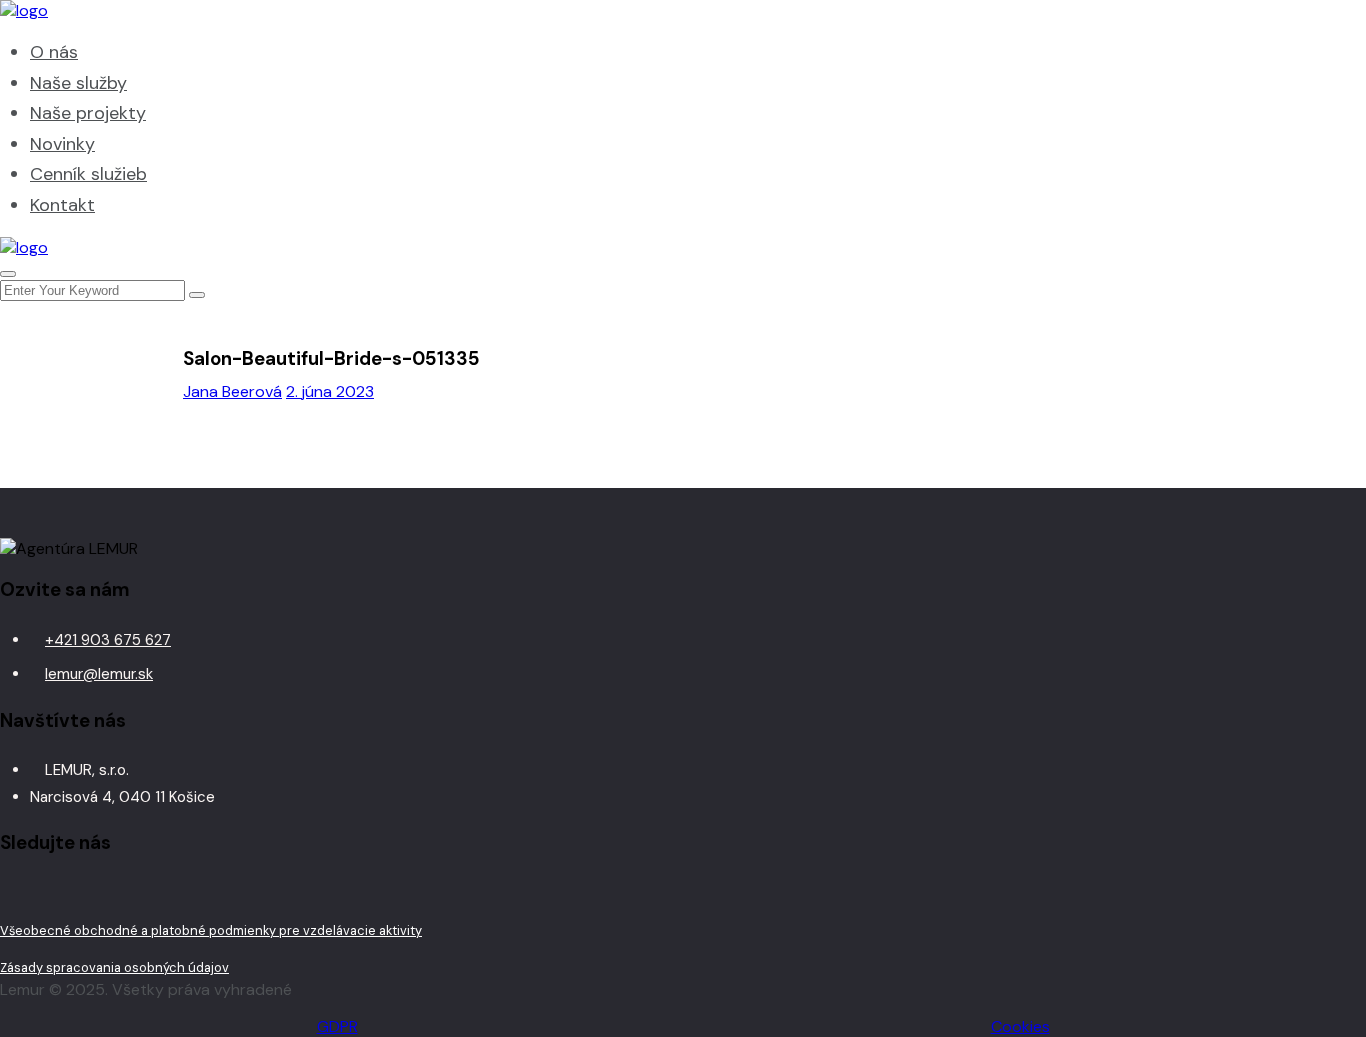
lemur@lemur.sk (99, 674)
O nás (54, 52)
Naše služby (78, 83)
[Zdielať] (1300, 22)
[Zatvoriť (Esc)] (1344, 22)
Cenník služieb (88, 174)
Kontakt (62, 205)
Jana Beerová (232, 391)
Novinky (62, 144)
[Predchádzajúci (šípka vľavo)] (35, 519)
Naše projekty (88, 113)
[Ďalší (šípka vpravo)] (1331, 519)
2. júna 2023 (330, 391)
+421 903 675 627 (108, 640)
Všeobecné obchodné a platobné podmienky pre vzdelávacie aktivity (211, 930)
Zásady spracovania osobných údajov (114, 967)
